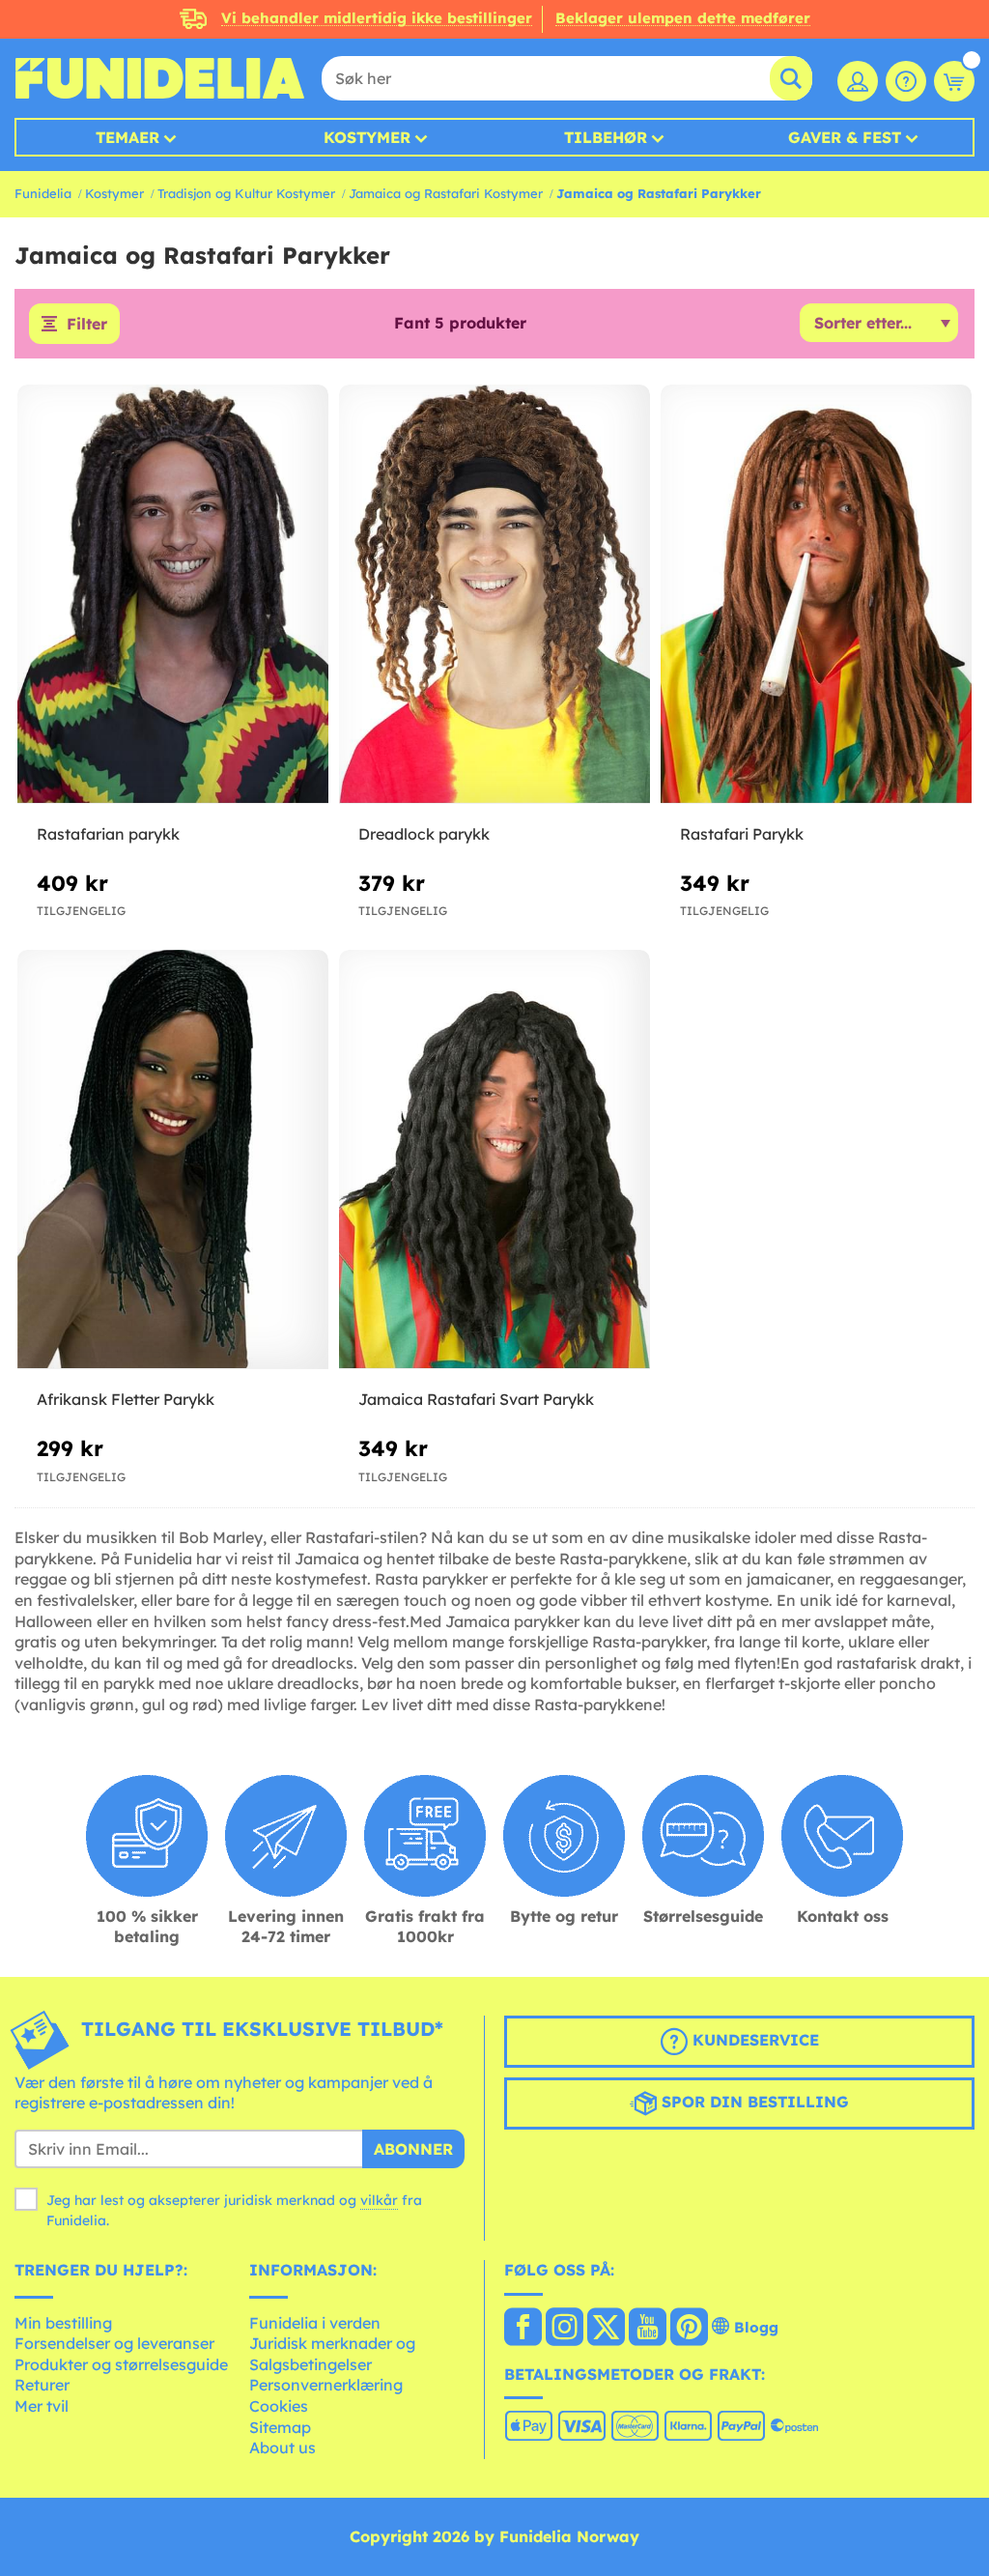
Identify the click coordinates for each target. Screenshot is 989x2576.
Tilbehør (606, 137)
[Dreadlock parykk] (494, 595)
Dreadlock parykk (424, 834)
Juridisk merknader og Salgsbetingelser (332, 2354)
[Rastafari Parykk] (816, 595)
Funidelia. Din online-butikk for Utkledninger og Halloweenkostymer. (159, 78)
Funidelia (43, 193)
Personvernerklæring (326, 2385)
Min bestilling (63, 2323)
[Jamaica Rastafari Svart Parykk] (494, 1160)
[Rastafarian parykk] (173, 595)
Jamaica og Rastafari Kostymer (446, 193)
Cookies (279, 2406)
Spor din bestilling (753, 2102)
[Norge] (523, 2329)
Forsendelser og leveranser (114, 2343)
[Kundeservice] (906, 81)
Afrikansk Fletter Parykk (126, 1399)
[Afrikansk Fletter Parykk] (173, 1160)
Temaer (127, 137)
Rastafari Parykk (742, 834)
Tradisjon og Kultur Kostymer (246, 193)
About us (283, 2447)
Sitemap (280, 2427)
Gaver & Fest (845, 137)
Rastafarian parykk (108, 834)
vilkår (379, 2200)
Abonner (413, 2149)
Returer (42, 2385)
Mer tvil (42, 2406)
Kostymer (367, 137)
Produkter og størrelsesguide (121, 2364)
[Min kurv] (954, 81)
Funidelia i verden (315, 2323)
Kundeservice (753, 2040)
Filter (87, 324)
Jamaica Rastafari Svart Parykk (476, 1399)
